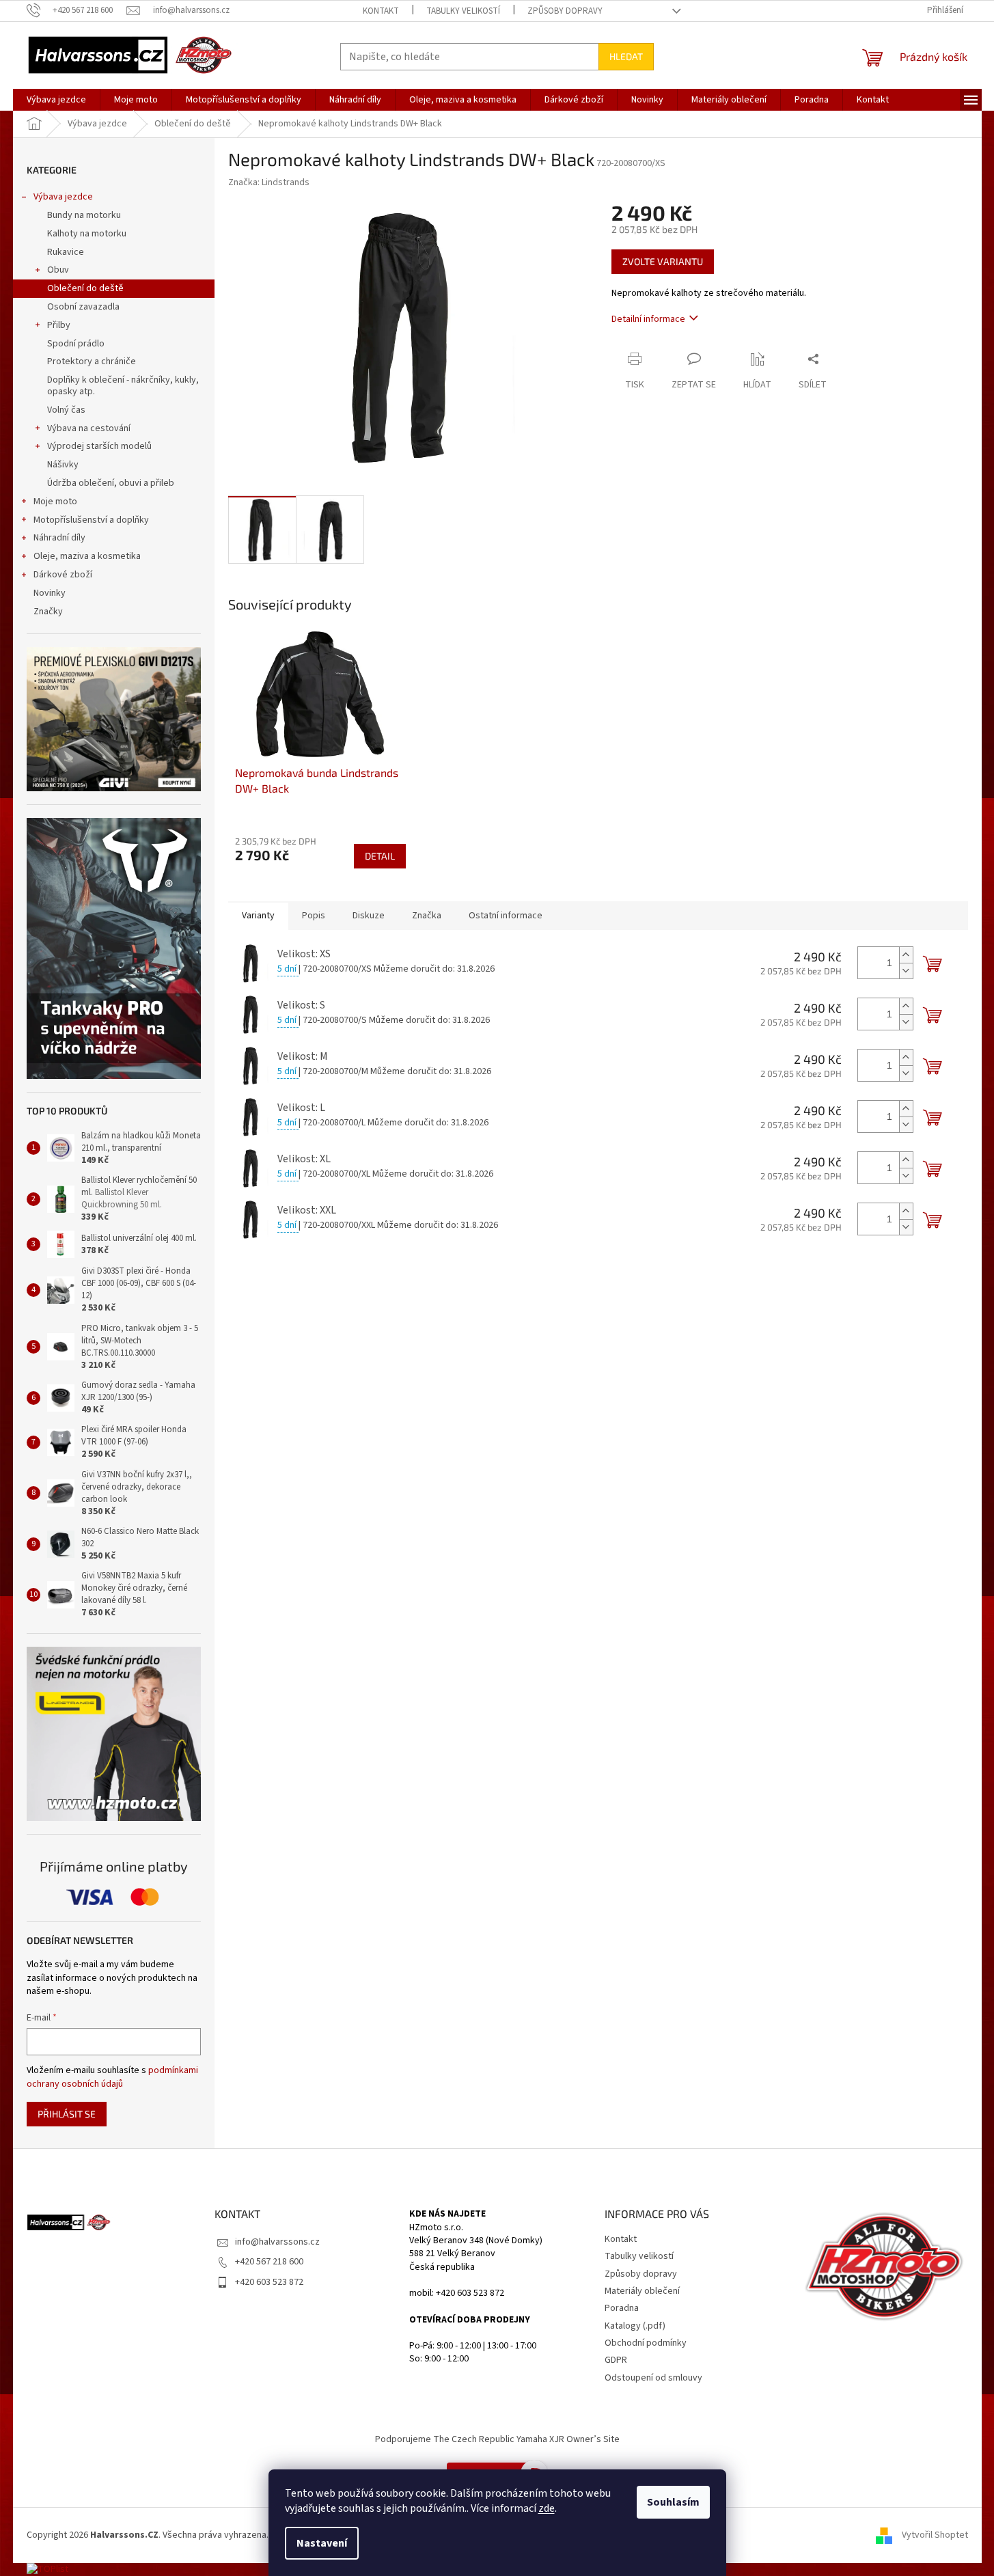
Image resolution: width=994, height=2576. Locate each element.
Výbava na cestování (89, 428)
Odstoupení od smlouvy (653, 2378)
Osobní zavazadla (83, 307)
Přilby (59, 325)
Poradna (622, 2308)
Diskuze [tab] (369, 916)
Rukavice (66, 252)
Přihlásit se (67, 2114)
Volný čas (66, 410)
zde (547, 2508)
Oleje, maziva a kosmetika (87, 556)
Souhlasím (673, 2502)
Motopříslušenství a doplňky (91, 520)
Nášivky (63, 465)
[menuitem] (56, 100)
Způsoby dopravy (565, 11)
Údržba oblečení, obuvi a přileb (111, 483)
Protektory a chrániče (92, 361)
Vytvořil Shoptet (935, 2535)
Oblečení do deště (85, 288)
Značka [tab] (427, 916)
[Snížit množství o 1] (906, 971)
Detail (380, 856)
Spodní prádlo (76, 344)
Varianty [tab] (258, 916)
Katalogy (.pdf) (635, 2326)
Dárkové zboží (63, 575)
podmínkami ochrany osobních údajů (112, 2077)
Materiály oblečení (642, 2291)
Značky (48, 612)
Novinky (50, 593)
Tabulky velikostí (463, 11)
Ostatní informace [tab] (506, 916)
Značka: (269, 182)
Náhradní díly (59, 538)
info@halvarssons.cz (277, 2242)
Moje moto (55, 502)
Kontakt (381, 11)
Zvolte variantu (663, 261)
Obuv (58, 270)
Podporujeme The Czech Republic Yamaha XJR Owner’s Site (497, 2439)
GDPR (616, 2360)
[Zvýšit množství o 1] (906, 955)
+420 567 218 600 (269, 2262)
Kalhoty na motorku (87, 234)
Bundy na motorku (84, 215)
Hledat (626, 56)
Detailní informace (648, 319)
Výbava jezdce (63, 197)
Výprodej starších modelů (99, 446)
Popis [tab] (314, 916)
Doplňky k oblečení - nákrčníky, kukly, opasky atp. (123, 386)
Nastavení (322, 2543)
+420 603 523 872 (269, 2282)
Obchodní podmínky (646, 2343)
